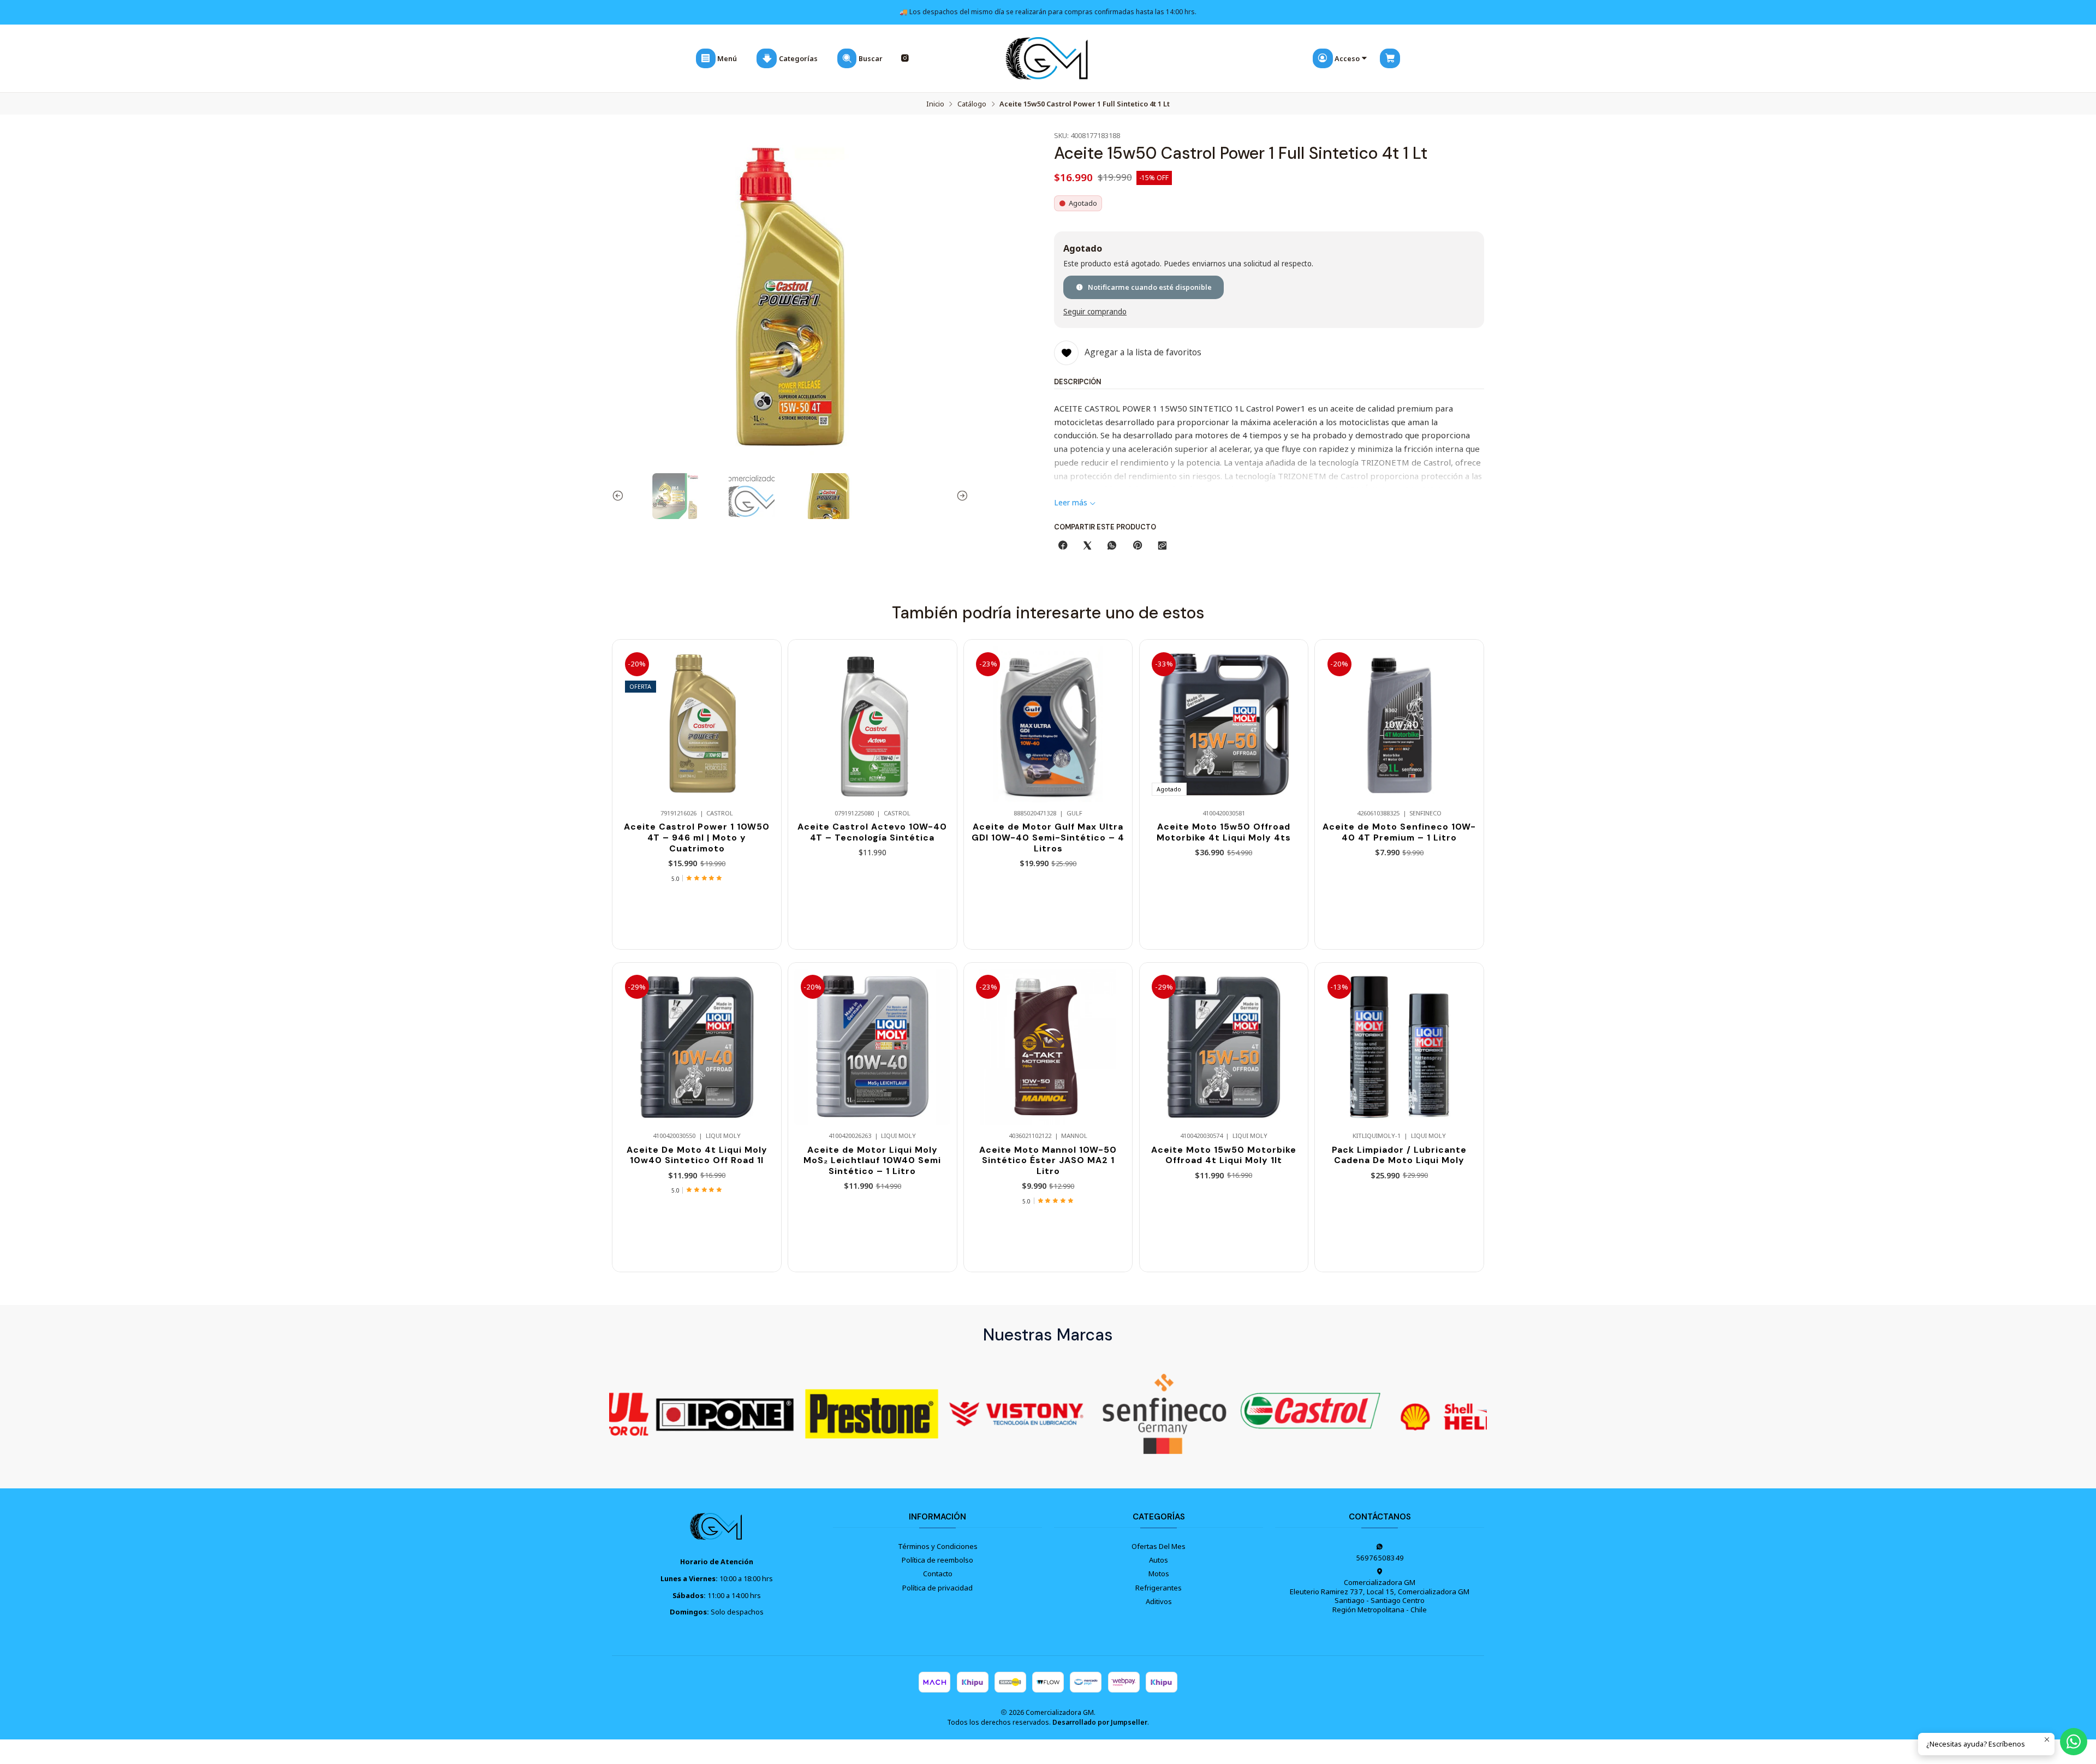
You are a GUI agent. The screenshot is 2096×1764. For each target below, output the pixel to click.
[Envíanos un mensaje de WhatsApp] (2074, 1742)
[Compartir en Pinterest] (1137, 546)
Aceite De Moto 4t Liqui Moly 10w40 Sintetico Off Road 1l (697, 1155)
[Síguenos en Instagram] (905, 59)
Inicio (935, 104)
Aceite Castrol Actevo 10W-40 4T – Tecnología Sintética (872, 832)
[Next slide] (960, 496)
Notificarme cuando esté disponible (1150, 287)
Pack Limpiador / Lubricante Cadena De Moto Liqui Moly (1399, 1155)
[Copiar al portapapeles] (1162, 546)
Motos (1159, 1574)
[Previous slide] (620, 496)
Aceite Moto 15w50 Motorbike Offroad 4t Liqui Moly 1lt (1224, 1155)
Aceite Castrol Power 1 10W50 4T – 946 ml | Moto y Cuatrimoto (697, 837)
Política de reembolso (937, 1560)
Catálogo (972, 104)
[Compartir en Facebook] (1062, 546)
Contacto (938, 1574)
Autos (1159, 1560)
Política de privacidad (937, 1588)
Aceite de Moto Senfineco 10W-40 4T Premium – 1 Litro (1399, 832)
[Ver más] (670, 1414)
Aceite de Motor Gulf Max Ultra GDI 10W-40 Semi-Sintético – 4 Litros (1048, 837)
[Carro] (1390, 58)
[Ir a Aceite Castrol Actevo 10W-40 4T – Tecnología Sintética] (872, 724)
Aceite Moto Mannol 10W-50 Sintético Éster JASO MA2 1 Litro (1048, 1160)
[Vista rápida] (763, 734)
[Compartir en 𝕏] (1088, 546)
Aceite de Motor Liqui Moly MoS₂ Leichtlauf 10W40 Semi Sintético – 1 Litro (872, 1160)
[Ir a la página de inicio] (1048, 59)
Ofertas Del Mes (1159, 1546)
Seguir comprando (1095, 312)
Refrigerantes (1159, 1588)
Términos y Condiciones (938, 1546)
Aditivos (1159, 1601)
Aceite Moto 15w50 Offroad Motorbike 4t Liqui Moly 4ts (1224, 832)
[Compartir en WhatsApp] (1112, 546)
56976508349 (1380, 1558)
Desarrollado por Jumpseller (1100, 1722)
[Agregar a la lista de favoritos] (763, 708)
